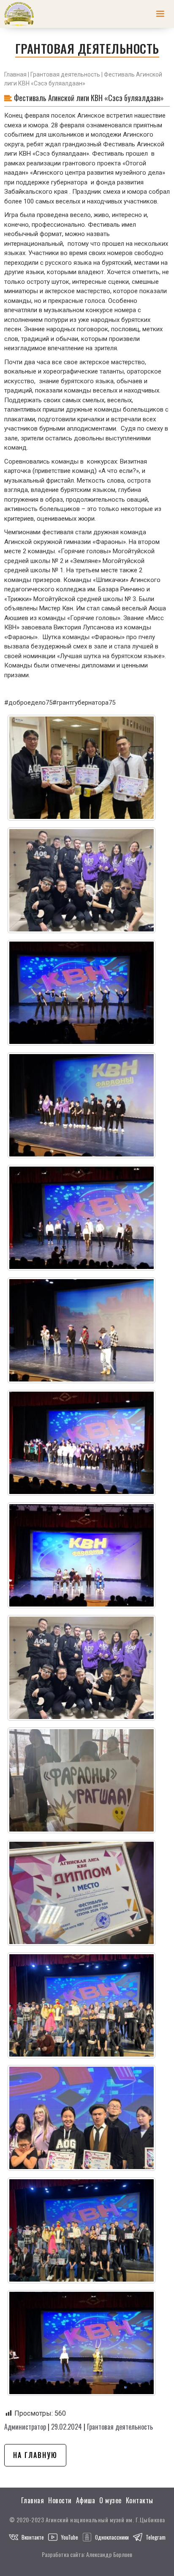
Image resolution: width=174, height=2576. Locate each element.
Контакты (140, 2500)
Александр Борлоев (109, 2554)
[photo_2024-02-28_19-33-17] (82, 2118)
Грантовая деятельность (65, 74)
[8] (82, 1443)
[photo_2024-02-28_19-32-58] (82, 2005)
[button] (160, 14)
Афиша (86, 2500)
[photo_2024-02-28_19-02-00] (82, 1780)
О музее (110, 2500)
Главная (15, 74)
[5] (82, 1105)
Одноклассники (112, 2537)
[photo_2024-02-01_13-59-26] (82, 1668)
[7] (82, 1330)
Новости (60, 2500)
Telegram (156, 2537)
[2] (82, 768)
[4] (82, 993)
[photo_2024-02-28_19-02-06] (82, 1893)
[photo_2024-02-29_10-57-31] (82, 2343)
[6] (82, 1218)
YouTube (69, 2537)
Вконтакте (33, 2537)
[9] (82, 1555)
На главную (35, 2455)
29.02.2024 (67, 2427)
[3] (82, 880)
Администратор (25, 2427)
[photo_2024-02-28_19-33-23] (82, 2230)
